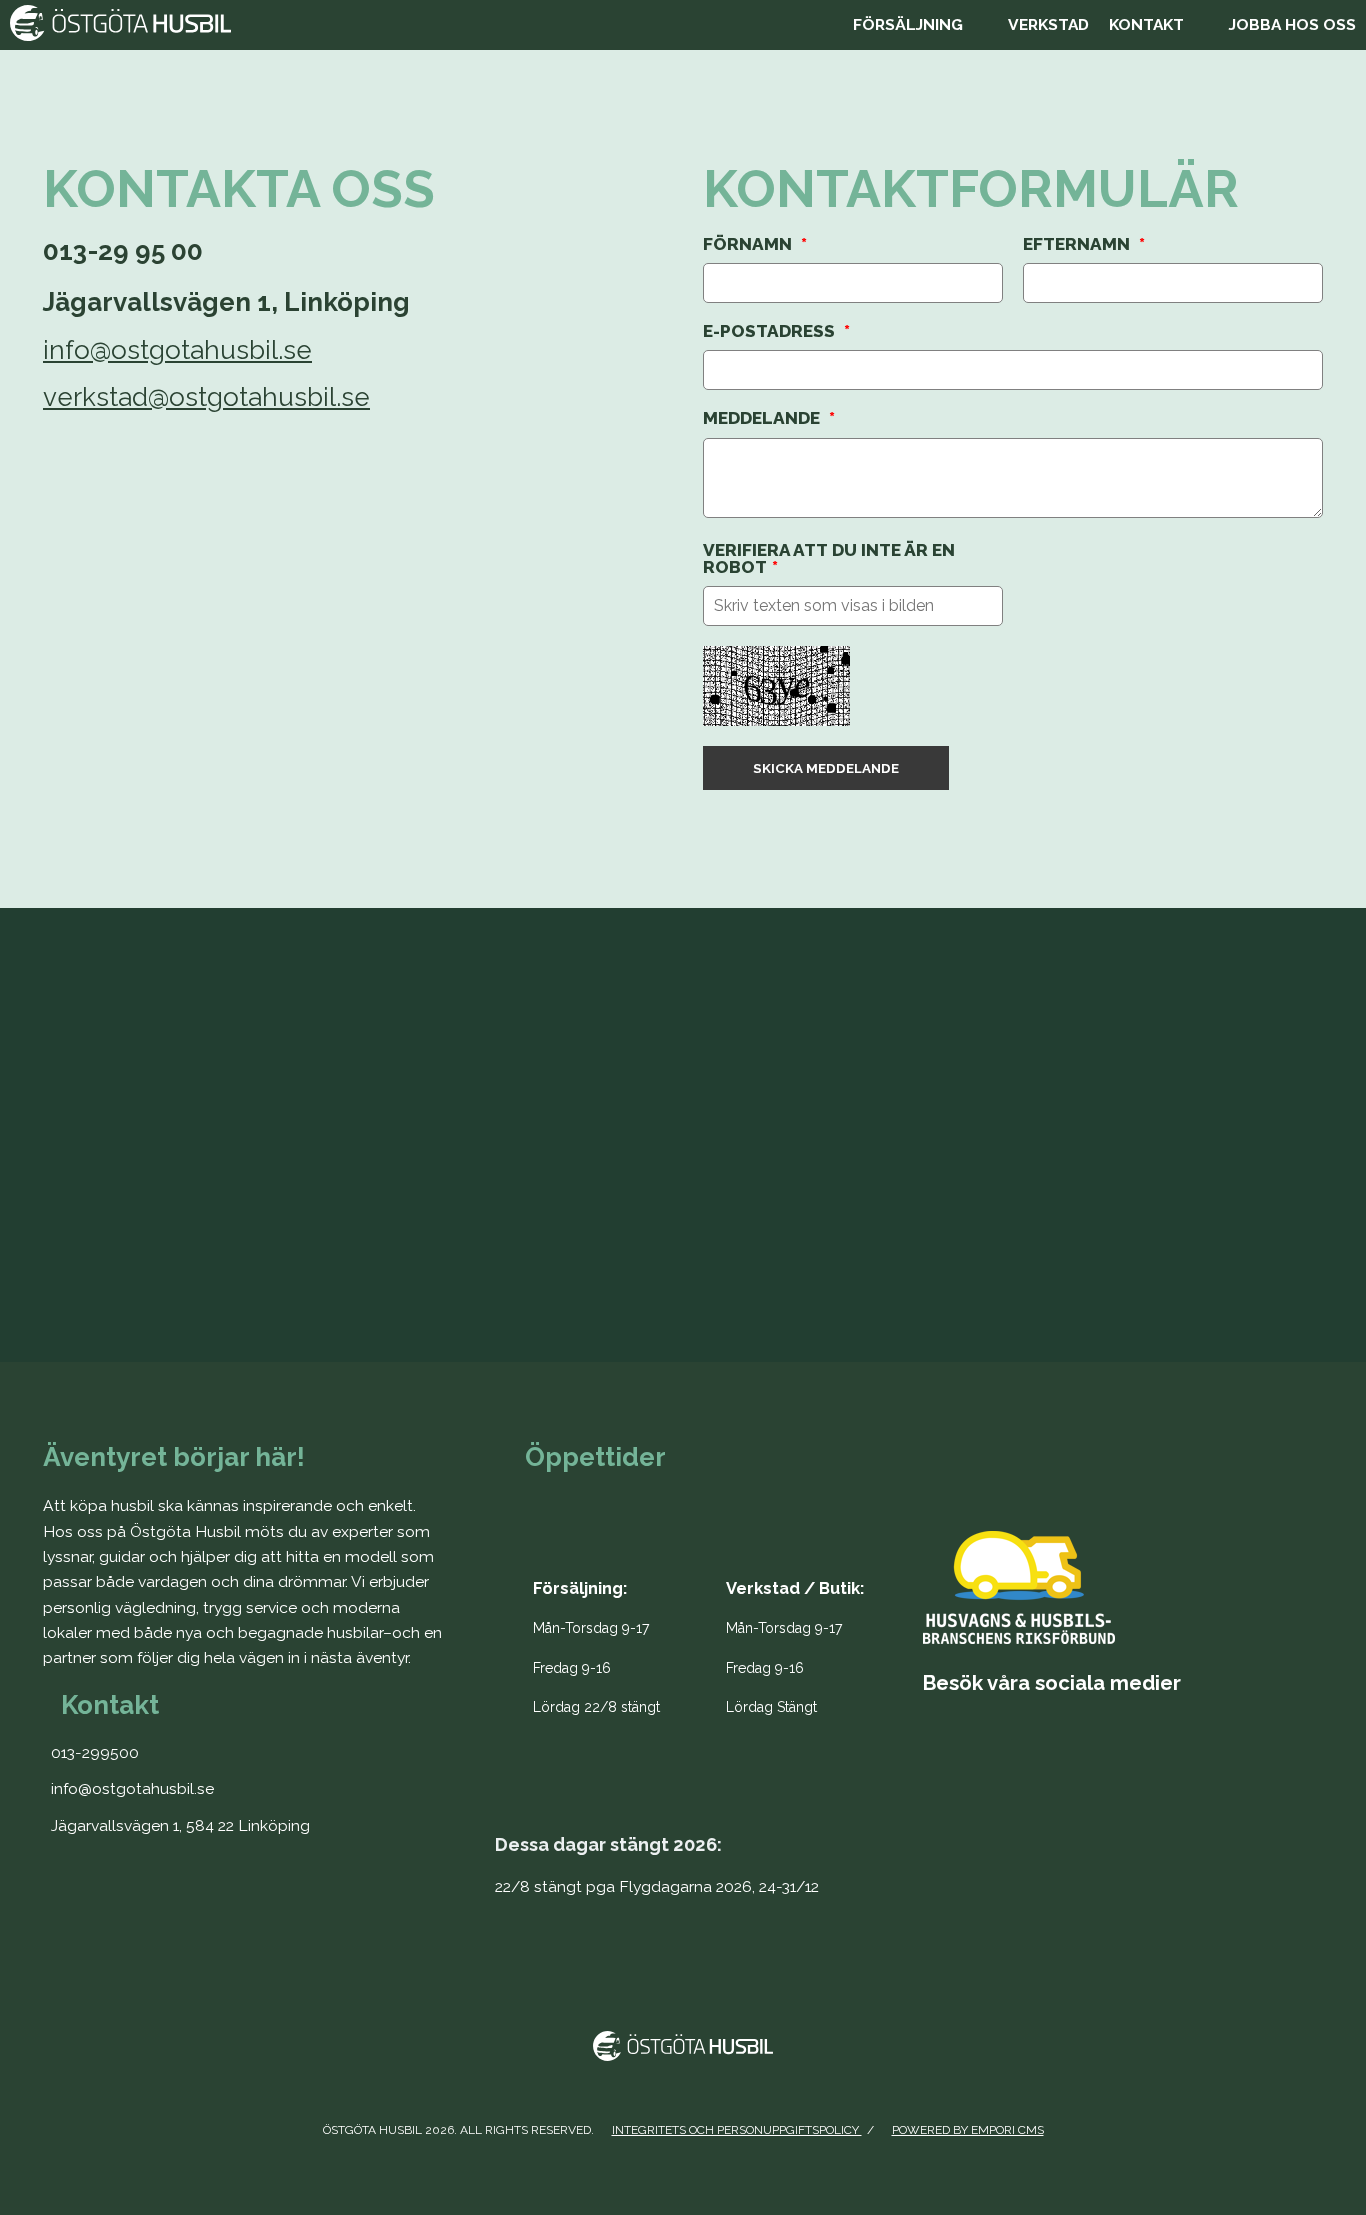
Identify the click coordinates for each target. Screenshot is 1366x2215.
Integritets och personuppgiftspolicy (737, 2130)
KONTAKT (1146, 24)
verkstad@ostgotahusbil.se (206, 397)
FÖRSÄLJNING (908, 24)
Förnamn (755, 244)
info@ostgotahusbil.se (177, 350)
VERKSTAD (1048, 24)
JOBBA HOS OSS (1292, 24)
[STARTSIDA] (421, 25)
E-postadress (776, 331)
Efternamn (1084, 244)
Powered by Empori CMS (968, 2130)
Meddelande (769, 418)
